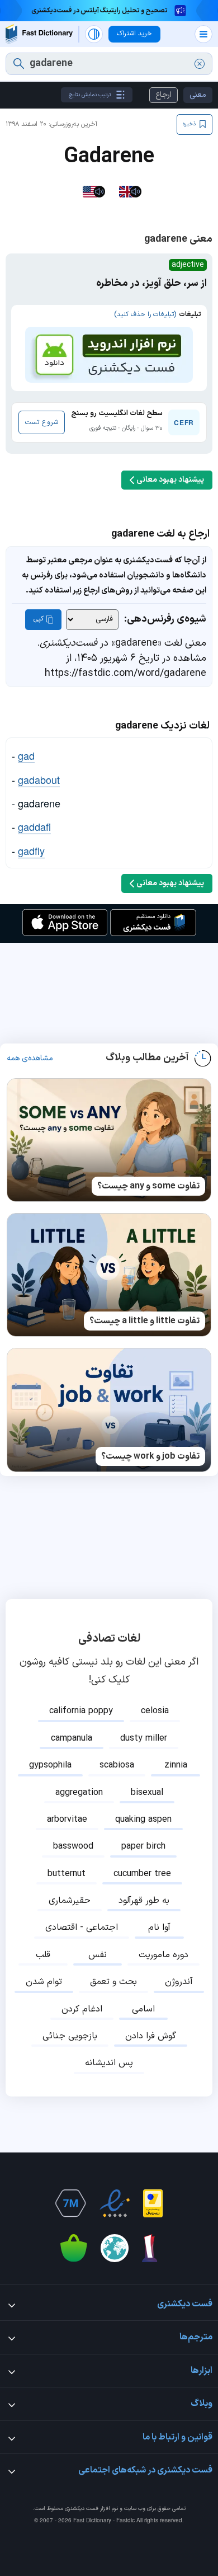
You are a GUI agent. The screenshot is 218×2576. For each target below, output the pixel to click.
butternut (67, 1874)
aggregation (79, 1793)
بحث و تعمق (113, 1982)
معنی (198, 95)
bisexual (147, 1793)
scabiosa (117, 1765)
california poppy (81, 1711)
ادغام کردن (82, 2009)
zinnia (176, 1765)
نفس (98, 1955)
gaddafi (34, 826)
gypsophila (50, 1765)
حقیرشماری (70, 1901)
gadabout (39, 779)
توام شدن (44, 1982)
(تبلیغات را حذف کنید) (145, 314)
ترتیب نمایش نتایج (90, 95)
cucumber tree (142, 1874)
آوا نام (159, 1928)
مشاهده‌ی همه (30, 1059)
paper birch (143, 1846)
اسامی (143, 2009)
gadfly (31, 850)
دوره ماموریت (163, 1955)
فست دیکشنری (82, 2509)
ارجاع (163, 95)
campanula (72, 1738)
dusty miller (144, 1738)
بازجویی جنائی (70, 2036)
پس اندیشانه (109, 2063)
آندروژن (179, 1982)
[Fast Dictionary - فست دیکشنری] (39, 34)
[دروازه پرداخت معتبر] (153, 2203)
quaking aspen (143, 1820)
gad (26, 755)
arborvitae (67, 1820)
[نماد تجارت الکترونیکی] (115, 2203)
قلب (43, 1955)
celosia (155, 1711)
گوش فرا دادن (151, 2036)
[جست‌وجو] (19, 64)
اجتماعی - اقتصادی (82, 1928)
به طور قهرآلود (144, 1901)
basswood (73, 1846)
